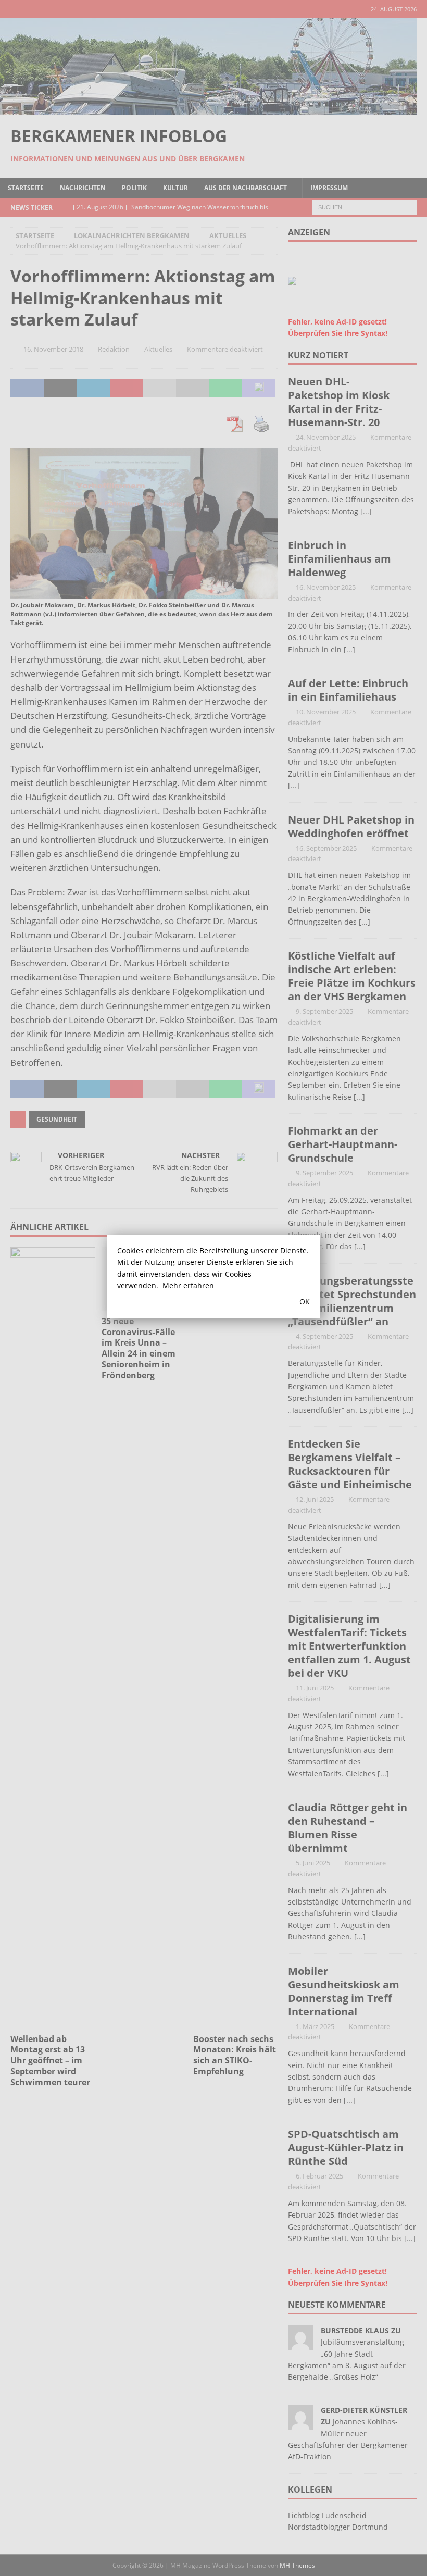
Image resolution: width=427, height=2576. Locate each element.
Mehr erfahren (188, 1285)
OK (305, 1302)
